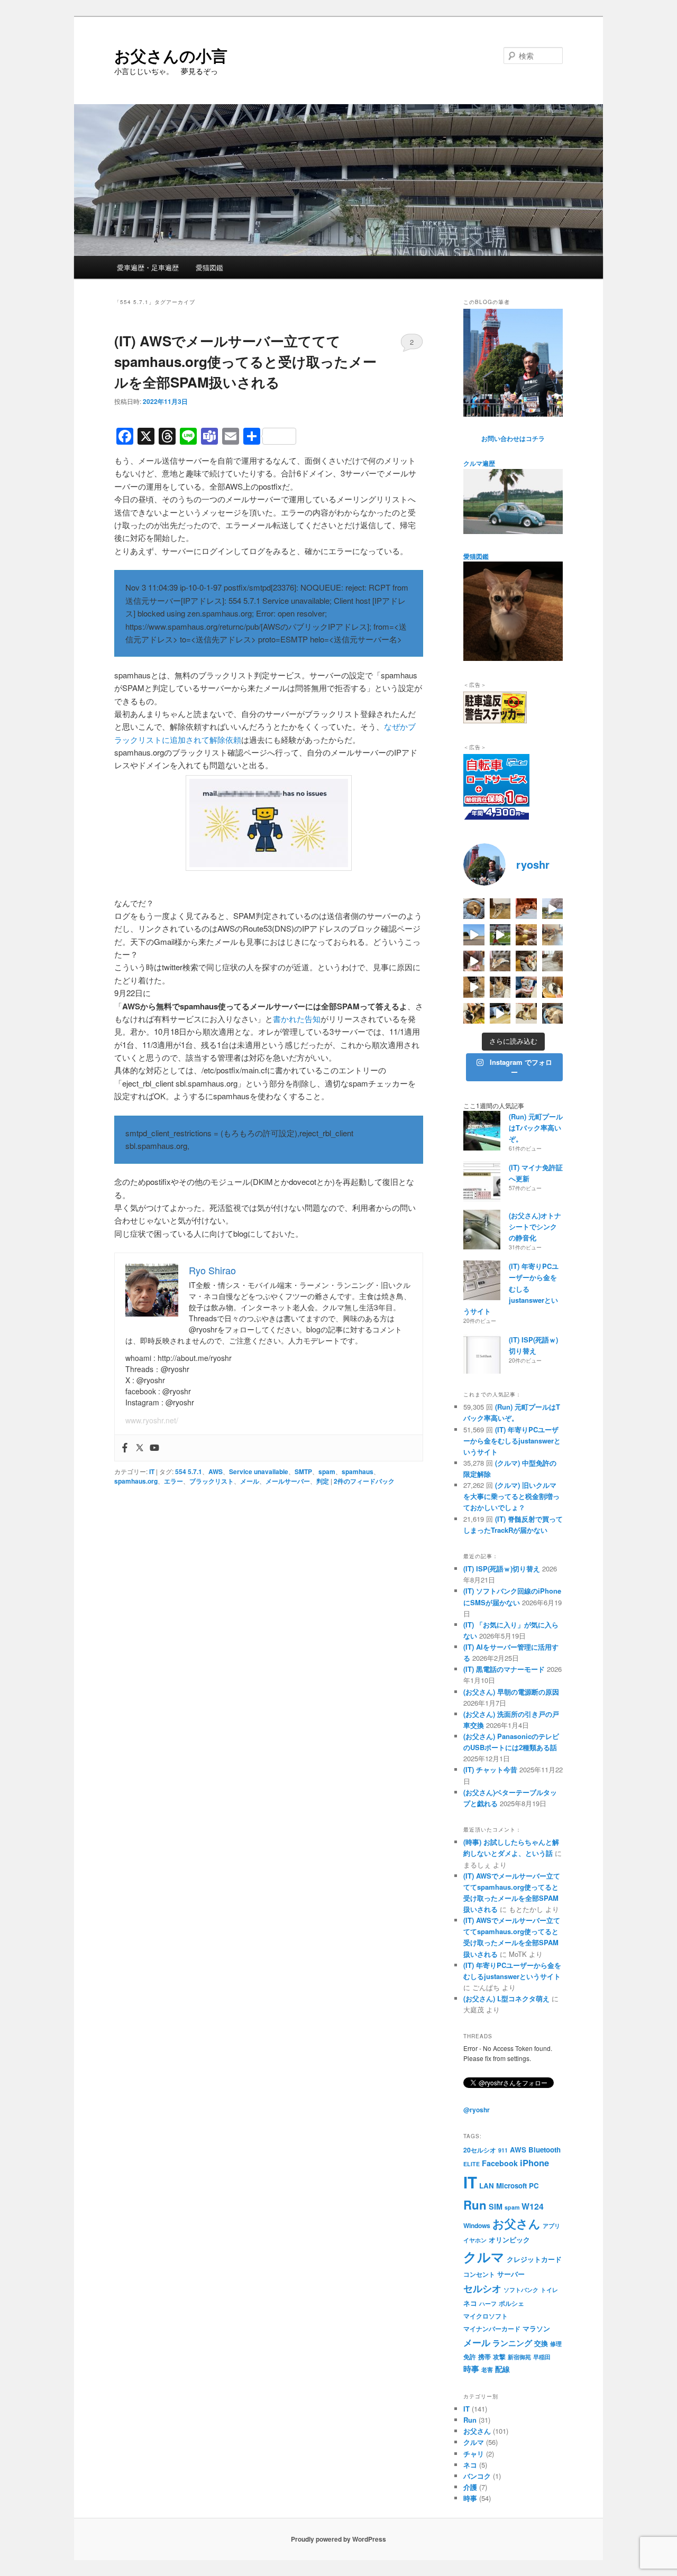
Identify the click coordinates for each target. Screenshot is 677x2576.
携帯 (484, 2357)
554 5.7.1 (189, 1471)
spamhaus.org (136, 1481)
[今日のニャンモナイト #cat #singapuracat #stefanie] (474, 909)
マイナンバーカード (492, 2329)
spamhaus (358, 1471)
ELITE (472, 2164)
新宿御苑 (519, 2357)
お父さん (516, 2224)
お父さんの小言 (171, 55)
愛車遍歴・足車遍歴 (148, 267)
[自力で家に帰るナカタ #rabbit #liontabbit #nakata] (500, 1014)
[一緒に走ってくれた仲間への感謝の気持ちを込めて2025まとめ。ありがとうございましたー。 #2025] (500, 935)
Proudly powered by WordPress (338, 2539)
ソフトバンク (521, 2290)
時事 (471, 2369)
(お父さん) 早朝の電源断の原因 (511, 1692)
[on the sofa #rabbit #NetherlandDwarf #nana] (500, 961)
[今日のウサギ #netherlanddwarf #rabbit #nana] (526, 935)
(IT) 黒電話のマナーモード (504, 1669)
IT (152, 1471)
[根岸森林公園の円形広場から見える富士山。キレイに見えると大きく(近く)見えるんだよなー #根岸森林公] (474, 935)
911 (503, 2150)
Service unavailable (259, 1471)
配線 (502, 2369)
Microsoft (511, 2186)
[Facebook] (125, 1448)
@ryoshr (477, 2110)
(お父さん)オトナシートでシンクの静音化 (535, 1226)
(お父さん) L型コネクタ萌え (506, 1998)
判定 (323, 1481)
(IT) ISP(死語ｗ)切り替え (502, 1568)
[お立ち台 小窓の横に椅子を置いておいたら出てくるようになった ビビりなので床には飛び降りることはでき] (553, 987)
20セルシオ (480, 2150)
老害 (487, 2370)
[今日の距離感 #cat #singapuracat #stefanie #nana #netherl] (526, 909)
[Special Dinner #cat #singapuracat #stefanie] (474, 961)
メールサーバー (288, 1481)
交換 (541, 2343)
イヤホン (475, 2240)
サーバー (511, 2274)
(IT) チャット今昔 (490, 1769)
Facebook (500, 2163)
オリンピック (509, 2239)
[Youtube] (154, 1448)
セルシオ (482, 2288)
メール (250, 1481)
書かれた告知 (297, 1019)
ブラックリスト (212, 1481)
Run (475, 2205)
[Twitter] (140, 1448)
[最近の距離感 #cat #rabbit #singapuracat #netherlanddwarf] (553, 961)
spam (327, 1471)
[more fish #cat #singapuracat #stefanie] (526, 987)
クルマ (484, 2257)
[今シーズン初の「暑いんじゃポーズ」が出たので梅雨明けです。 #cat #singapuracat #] (553, 935)
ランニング (512, 2343)
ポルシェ (511, 2303)
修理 (556, 2344)
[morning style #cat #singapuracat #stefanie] (553, 1014)
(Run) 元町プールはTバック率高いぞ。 (536, 1128)
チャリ (474, 2454)
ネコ (470, 2303)
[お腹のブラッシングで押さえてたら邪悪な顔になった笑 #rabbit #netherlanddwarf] (526, 961)
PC (534, 2186)
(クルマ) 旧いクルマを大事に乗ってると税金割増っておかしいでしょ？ (511, 1496)
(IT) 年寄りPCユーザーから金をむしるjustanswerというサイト (511, 1289)
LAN (487, 2186)
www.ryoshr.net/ (152, 1420)
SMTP (303, 1471)
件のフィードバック (364, 1481)
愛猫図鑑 (209, 267)
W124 (533, 2206)
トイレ (549, 2290)
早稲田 (542, 2357)
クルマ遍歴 (479, 463)
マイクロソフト (486, 2316)
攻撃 (499, 2357)
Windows (477, 2225)
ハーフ (488, 2303)
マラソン (536, 2328)
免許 (470, 2357)
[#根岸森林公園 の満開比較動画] (553, 909)
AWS (216, 1471)
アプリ (551, 2226)
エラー (173, 1481)
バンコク (477, 2476)
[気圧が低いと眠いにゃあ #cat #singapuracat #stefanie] (526, 1014)
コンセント (479, 2274)
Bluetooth (545, 2150)
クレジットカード (534, 2259)
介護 (470, 2487)
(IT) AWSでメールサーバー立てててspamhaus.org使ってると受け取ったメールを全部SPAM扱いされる (245, 361)
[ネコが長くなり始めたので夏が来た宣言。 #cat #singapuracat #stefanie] (500, 909)
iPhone (534, 2163)
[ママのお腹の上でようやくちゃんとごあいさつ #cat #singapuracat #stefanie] (474, 1014)
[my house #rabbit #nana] (500, 987)
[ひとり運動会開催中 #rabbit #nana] (474, 987)
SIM (496, 2206)
